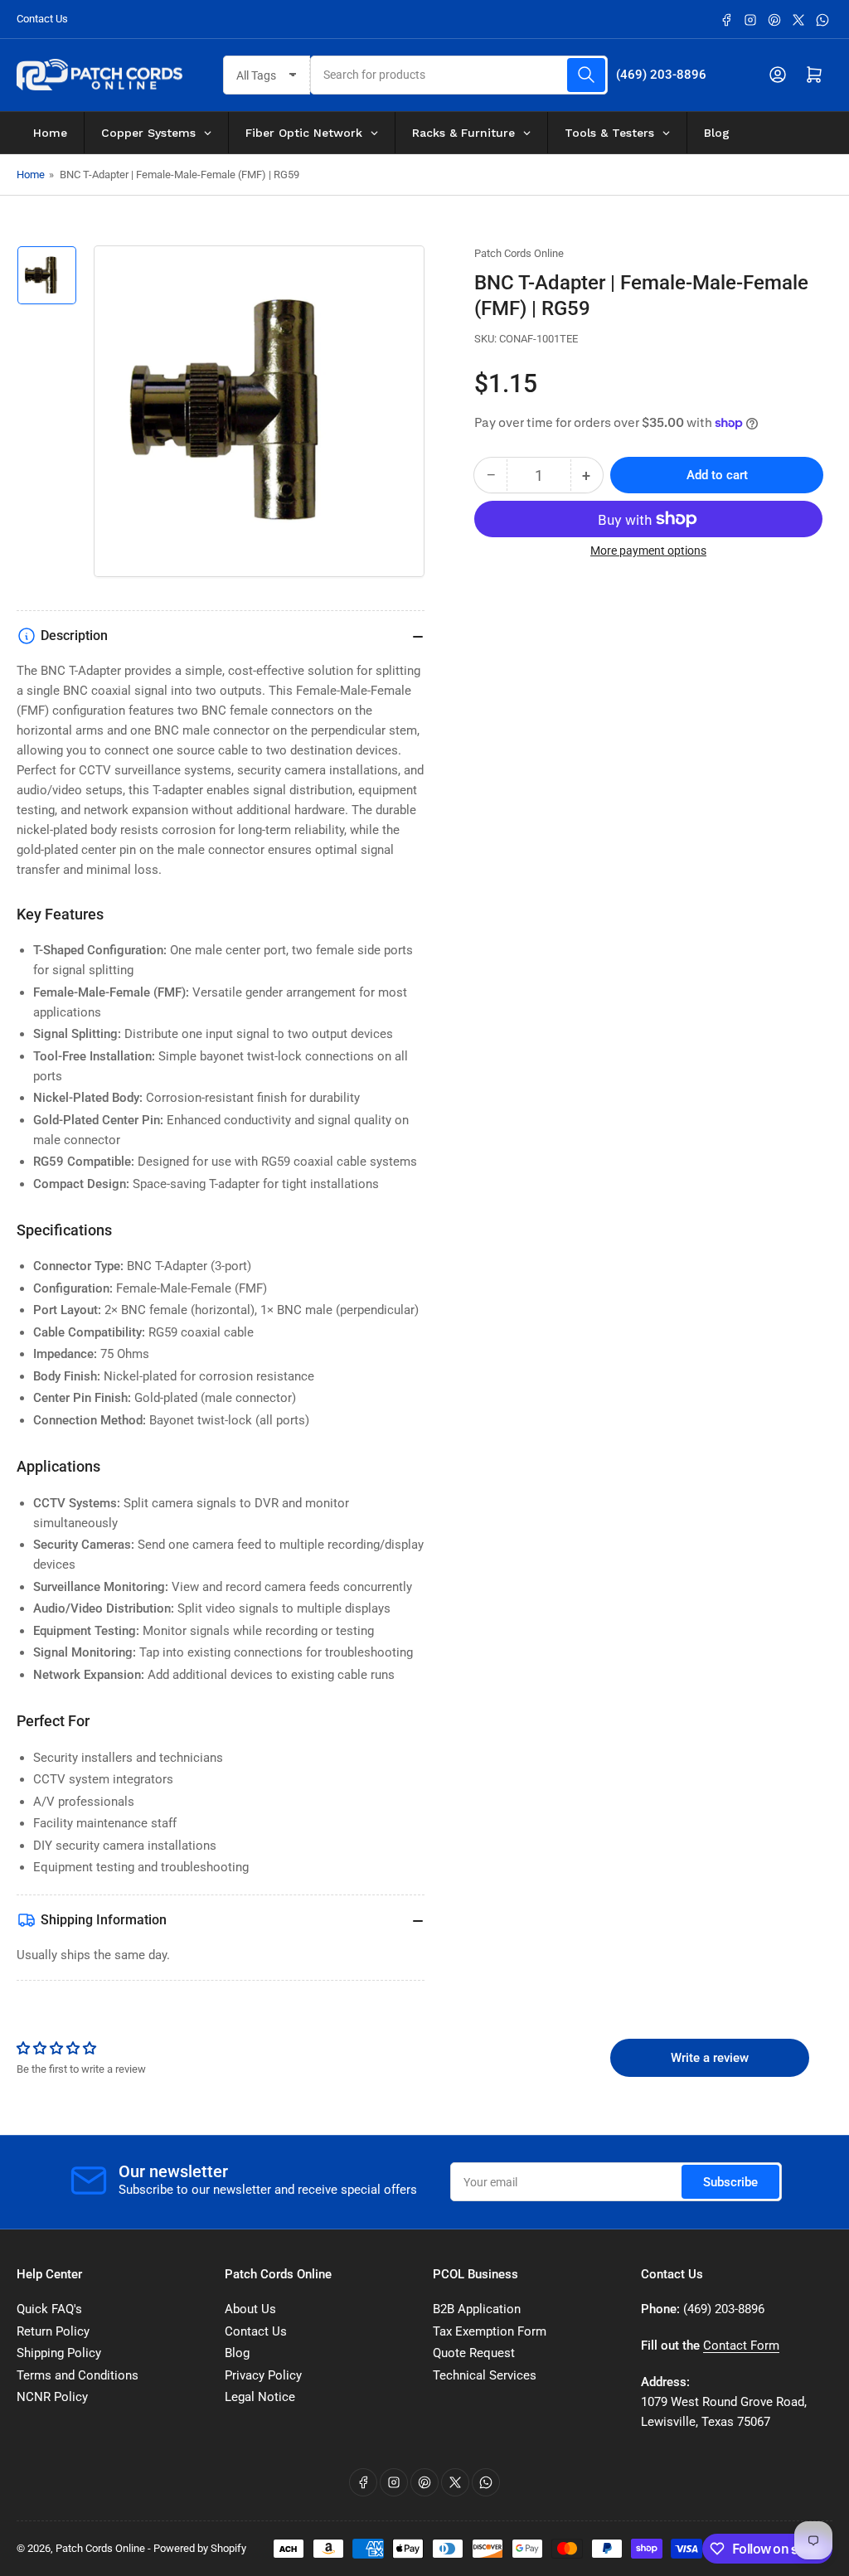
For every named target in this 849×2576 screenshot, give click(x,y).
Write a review (710, 2058)
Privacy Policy (263, 2375)
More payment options (648, 551)
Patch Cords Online (519, 253)
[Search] (586, 75)
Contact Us (42, 19)
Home (31, 175)
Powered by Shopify (200, 2548)
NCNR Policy (52, 2397)
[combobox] (458, 75)
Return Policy (53, 2331)
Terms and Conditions (78, 2375)
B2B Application (477, 2309)
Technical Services (485, 2375)
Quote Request (474, 2353)
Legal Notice (260, 2397)
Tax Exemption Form (490, 2331)
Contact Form (741, 2346)
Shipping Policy (59, 2353)
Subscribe (730, 2182)
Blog (237, 2353)
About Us (250, 2309)
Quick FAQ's (49, 2309)
